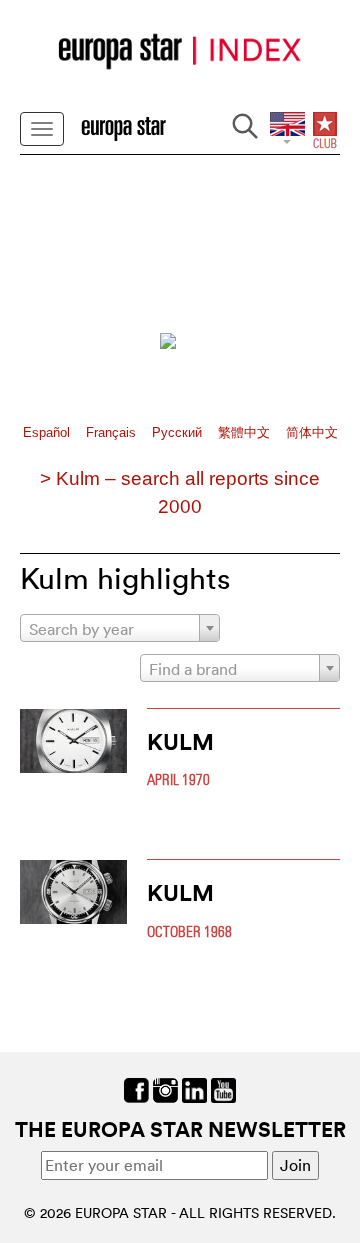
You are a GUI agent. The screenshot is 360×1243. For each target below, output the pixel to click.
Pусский (179, 432)
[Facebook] (136, 1088)
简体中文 (312, 432)
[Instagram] (165, 1088)
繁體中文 (246, 432)
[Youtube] (223, 1088)
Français (113, 432)
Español (48, 432)
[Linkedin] (194, 1088)
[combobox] (120, 628)
